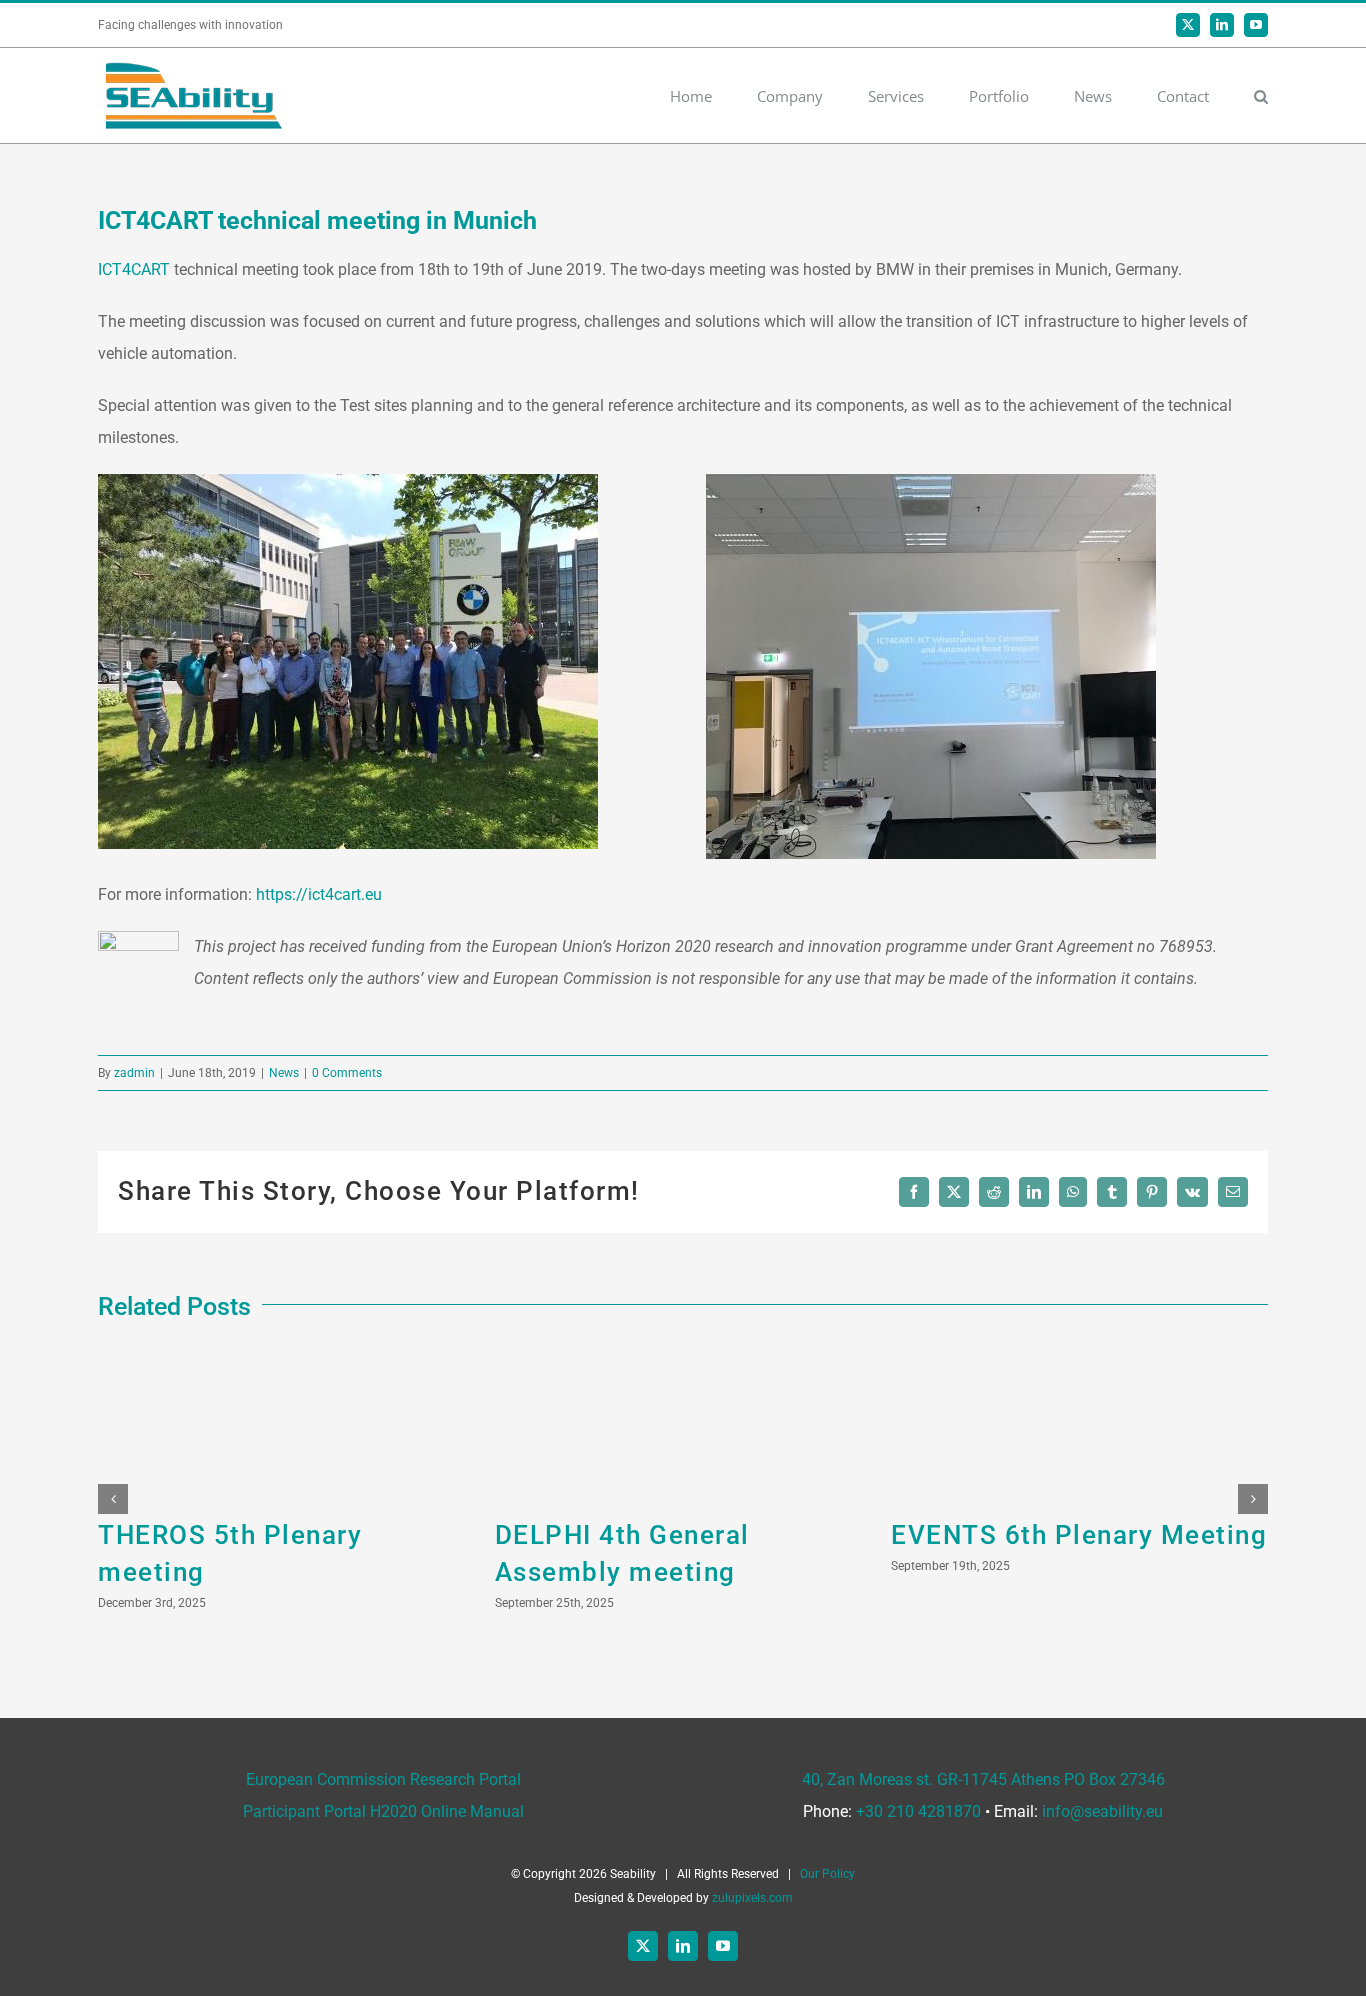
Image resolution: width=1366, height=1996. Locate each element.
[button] (1261, 95)
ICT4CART (134, 269)
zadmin (134, 1073)
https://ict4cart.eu (321, 894)
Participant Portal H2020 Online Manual (383, 1811)
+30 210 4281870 (918, 1811)
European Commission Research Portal (383, 1779)
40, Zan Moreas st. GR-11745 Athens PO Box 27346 (983, 1779)
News (284, 1073)
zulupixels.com (752, 1898)
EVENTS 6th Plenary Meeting (1079, 1535)
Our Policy (827, 1874)
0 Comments (347, 1073)
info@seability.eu (1102, 1811)
